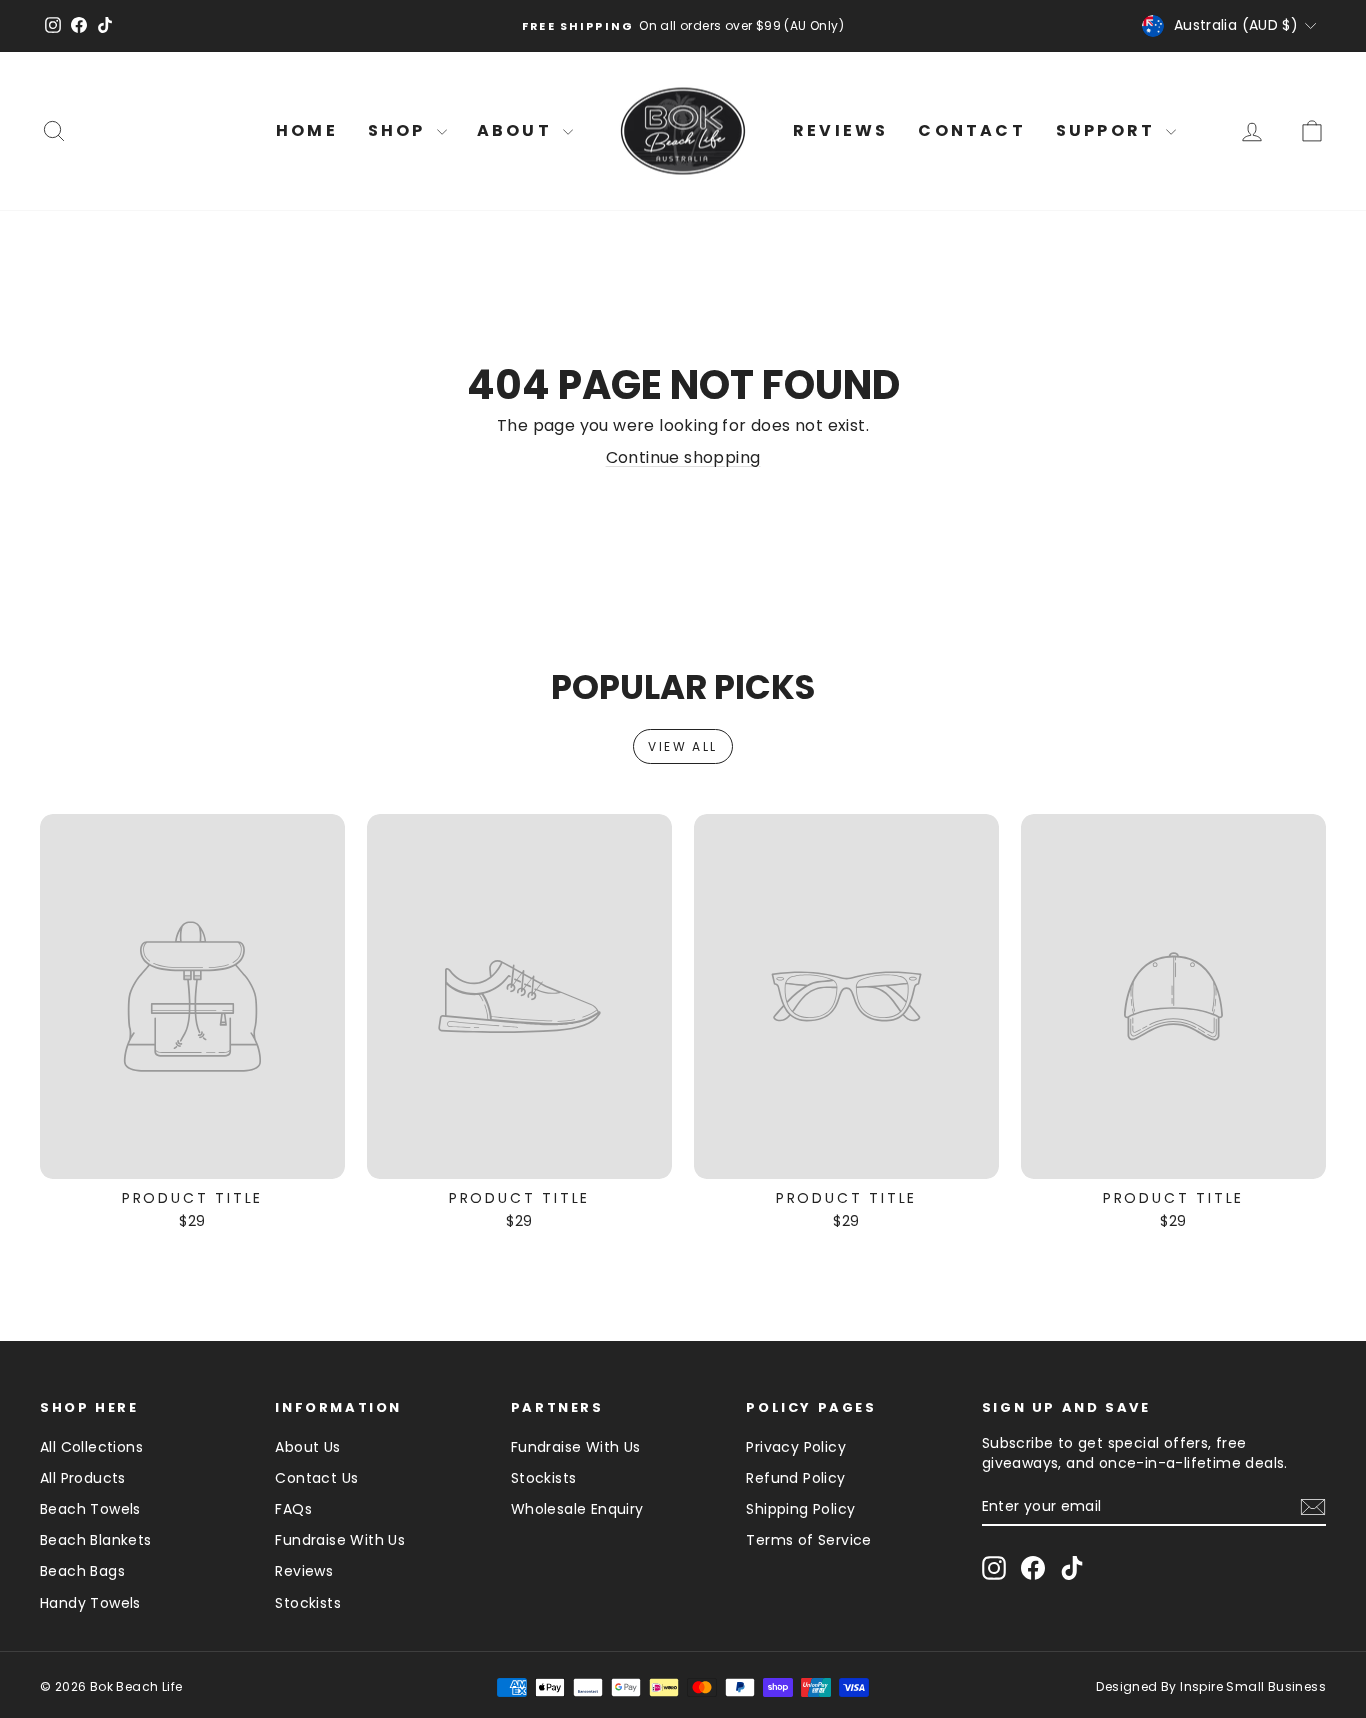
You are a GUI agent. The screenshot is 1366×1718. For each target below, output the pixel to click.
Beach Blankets (96, 1540)
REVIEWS (840, 130)
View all (682, 746)
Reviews (304, 1571)
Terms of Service (808, 1540)
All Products (83, 1478)
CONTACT (971, 130)
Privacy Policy (796, 1447)
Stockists (308, 1603)
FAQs (293, 1509)
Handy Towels (90, 1603)
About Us (307, 1447)
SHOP (400, 130)
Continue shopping (683, 457)
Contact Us (316, 1478)
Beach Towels (90, 1509)
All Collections (91, 1447)
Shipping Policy (800, 1509)
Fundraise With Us (340, 1540)
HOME (307, 130)
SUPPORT (1109, 130)
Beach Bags (82, 1571)
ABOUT (517, 130)
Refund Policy (795, 1478)
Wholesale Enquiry (577, 1509)
